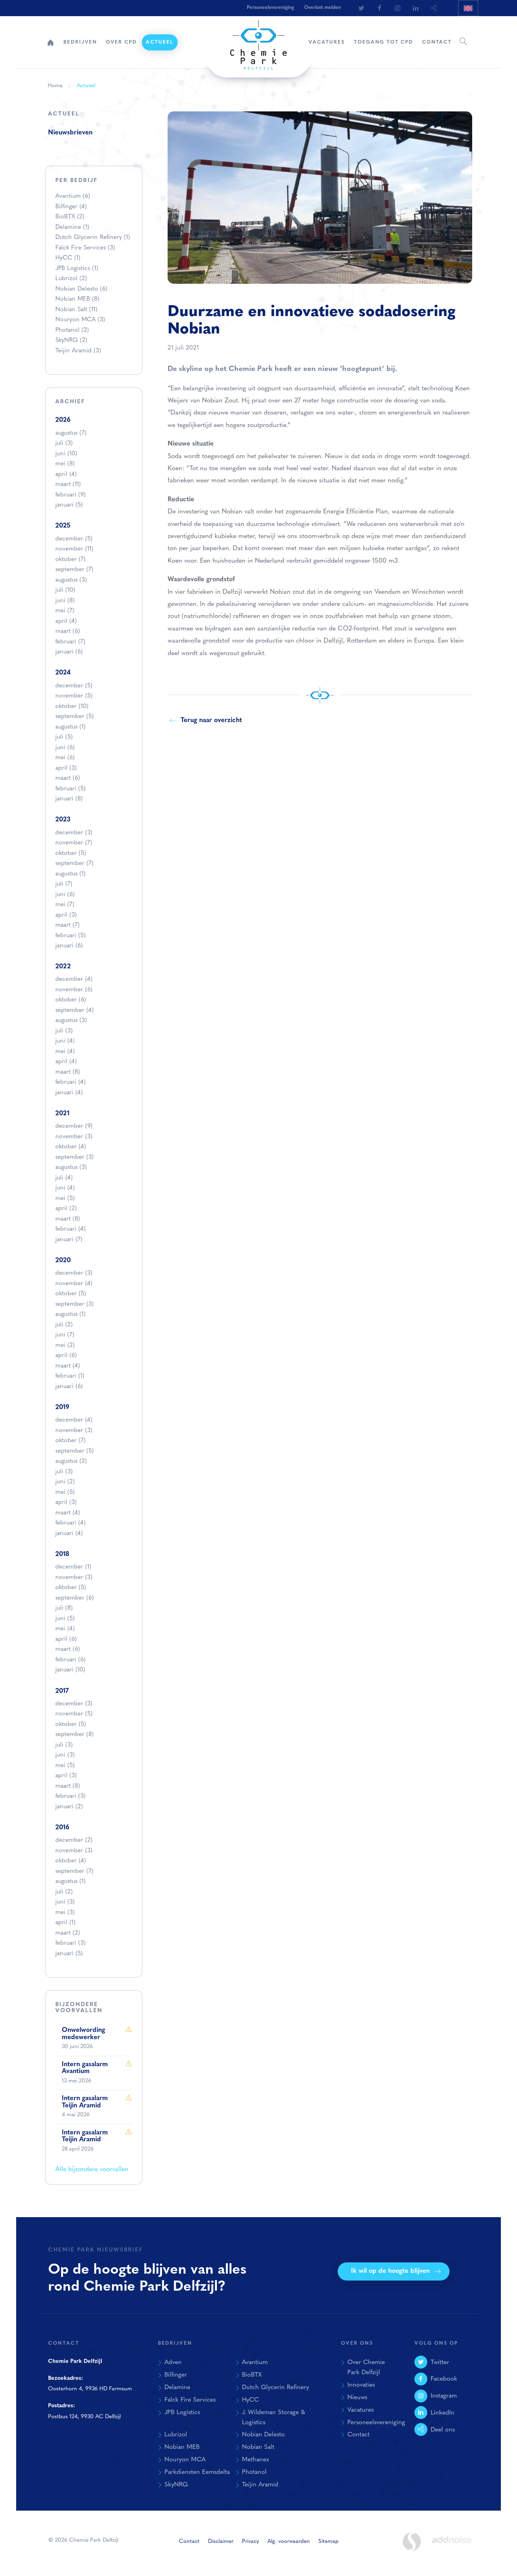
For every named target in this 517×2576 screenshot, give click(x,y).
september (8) (75, 1735)
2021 (62, 1114)
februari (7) (70, 642)
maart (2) (68, 1933)
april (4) (66, 474)
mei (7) (65, 611)
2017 (62, 1691)
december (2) (74, 1840)
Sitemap (328, 2541)
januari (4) (69, 1093)
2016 (62, 1828)
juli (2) (64, 1325)
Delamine (72, 227)
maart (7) (67, 925)
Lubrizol (71, 279)
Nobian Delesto (81, 289)
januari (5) (69, 505)
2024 (63, 673)
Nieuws (357, 2398)
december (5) (74, 539)
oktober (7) (70, 560)
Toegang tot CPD (384, 42)
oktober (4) (71, 1147)
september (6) (75, 1598)
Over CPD (121, 42)
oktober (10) (72, 707)
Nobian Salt (76, 310)
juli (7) (64, 884)
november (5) (74, 696)
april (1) (65, 1923)
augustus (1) (70, 727)
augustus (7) (71, 433)
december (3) (74, 833)
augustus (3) (71, 580)
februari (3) (70, 1796)
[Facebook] (379, 8)
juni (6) (65, 748)
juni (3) (65, 1755)
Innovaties (361, 2385)
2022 (63, 967)
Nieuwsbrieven (70, 133)
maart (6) (68, 631)
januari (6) (69, 652)
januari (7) (69, 1240)
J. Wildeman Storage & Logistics (273, 2418)
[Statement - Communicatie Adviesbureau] (412, 2541)
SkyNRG (71, 340)
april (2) (66, 1209)
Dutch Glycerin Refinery (93, 238)
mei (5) (65, 1199)
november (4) (74, 1284)
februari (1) (70, 1376)
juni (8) (65, 601)
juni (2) (65, 1482)
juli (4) (64, 1178)
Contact (437, 42)
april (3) (66, 768)
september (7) (74, 570)
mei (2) (65, 1346)
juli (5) (64, 737)
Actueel (160, 42)
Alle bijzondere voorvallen (92, 2170)
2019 (62, 1407)
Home (50, 42)
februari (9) (70, 495)
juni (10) (66, 454)
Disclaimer (221, 2541)
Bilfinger (71, 207)
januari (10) (70, 1670)
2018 (62, 1554)
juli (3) (64, 443)
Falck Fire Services (85, 248)
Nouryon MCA (80, 320)
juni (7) (65, 1335)
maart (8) (68, 1072)
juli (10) (65, 590)
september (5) (75, 717)
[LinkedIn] (416, 8)
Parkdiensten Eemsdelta (197, 2472)
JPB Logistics (77, 269)
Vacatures (327, 42)
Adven (173, 2362)
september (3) (75, 1157)
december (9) (74, 1126)
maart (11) (68, 485)
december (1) (73, 1567)
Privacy (250, 2541)
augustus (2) (71, 1461)
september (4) (75, 1011)
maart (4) (68, 1366)
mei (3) (65, 1913)
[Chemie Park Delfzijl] (258, 41)
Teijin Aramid (78, 351)
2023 (63, 820)
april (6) (66, 1356)
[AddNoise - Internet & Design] (452, 2547)
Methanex (255, 2460)
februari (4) (70, 1082)
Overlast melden (323, 8)
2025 (63, 526)
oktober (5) (71, 853)
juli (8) (64, 1608)
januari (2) (69, 1807)
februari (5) (70, 789)
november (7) (74, 843)
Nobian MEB (77, 299)
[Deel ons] (434, 8)
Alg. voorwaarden (289, 2541)
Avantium (73, 196)
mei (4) (65, 1052)
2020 (63, 1261)
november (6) (74, 990)
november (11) (74, 549)
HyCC (68, 258)
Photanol (72, 330)
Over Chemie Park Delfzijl (366, 2368)
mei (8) (65, 464)
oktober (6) (71, 1000)
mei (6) (65, 758)
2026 (63, 420)
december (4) (74, 979)
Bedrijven (80, 42)
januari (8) (69, 799)
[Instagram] (397, 8)
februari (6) (70, 1660)
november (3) (74, 1137)
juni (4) (65, 1041)
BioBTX (70, 217)
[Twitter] (361, 8)
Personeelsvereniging (270, 8)
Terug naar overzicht (211, 720)
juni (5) (65, 1619)
